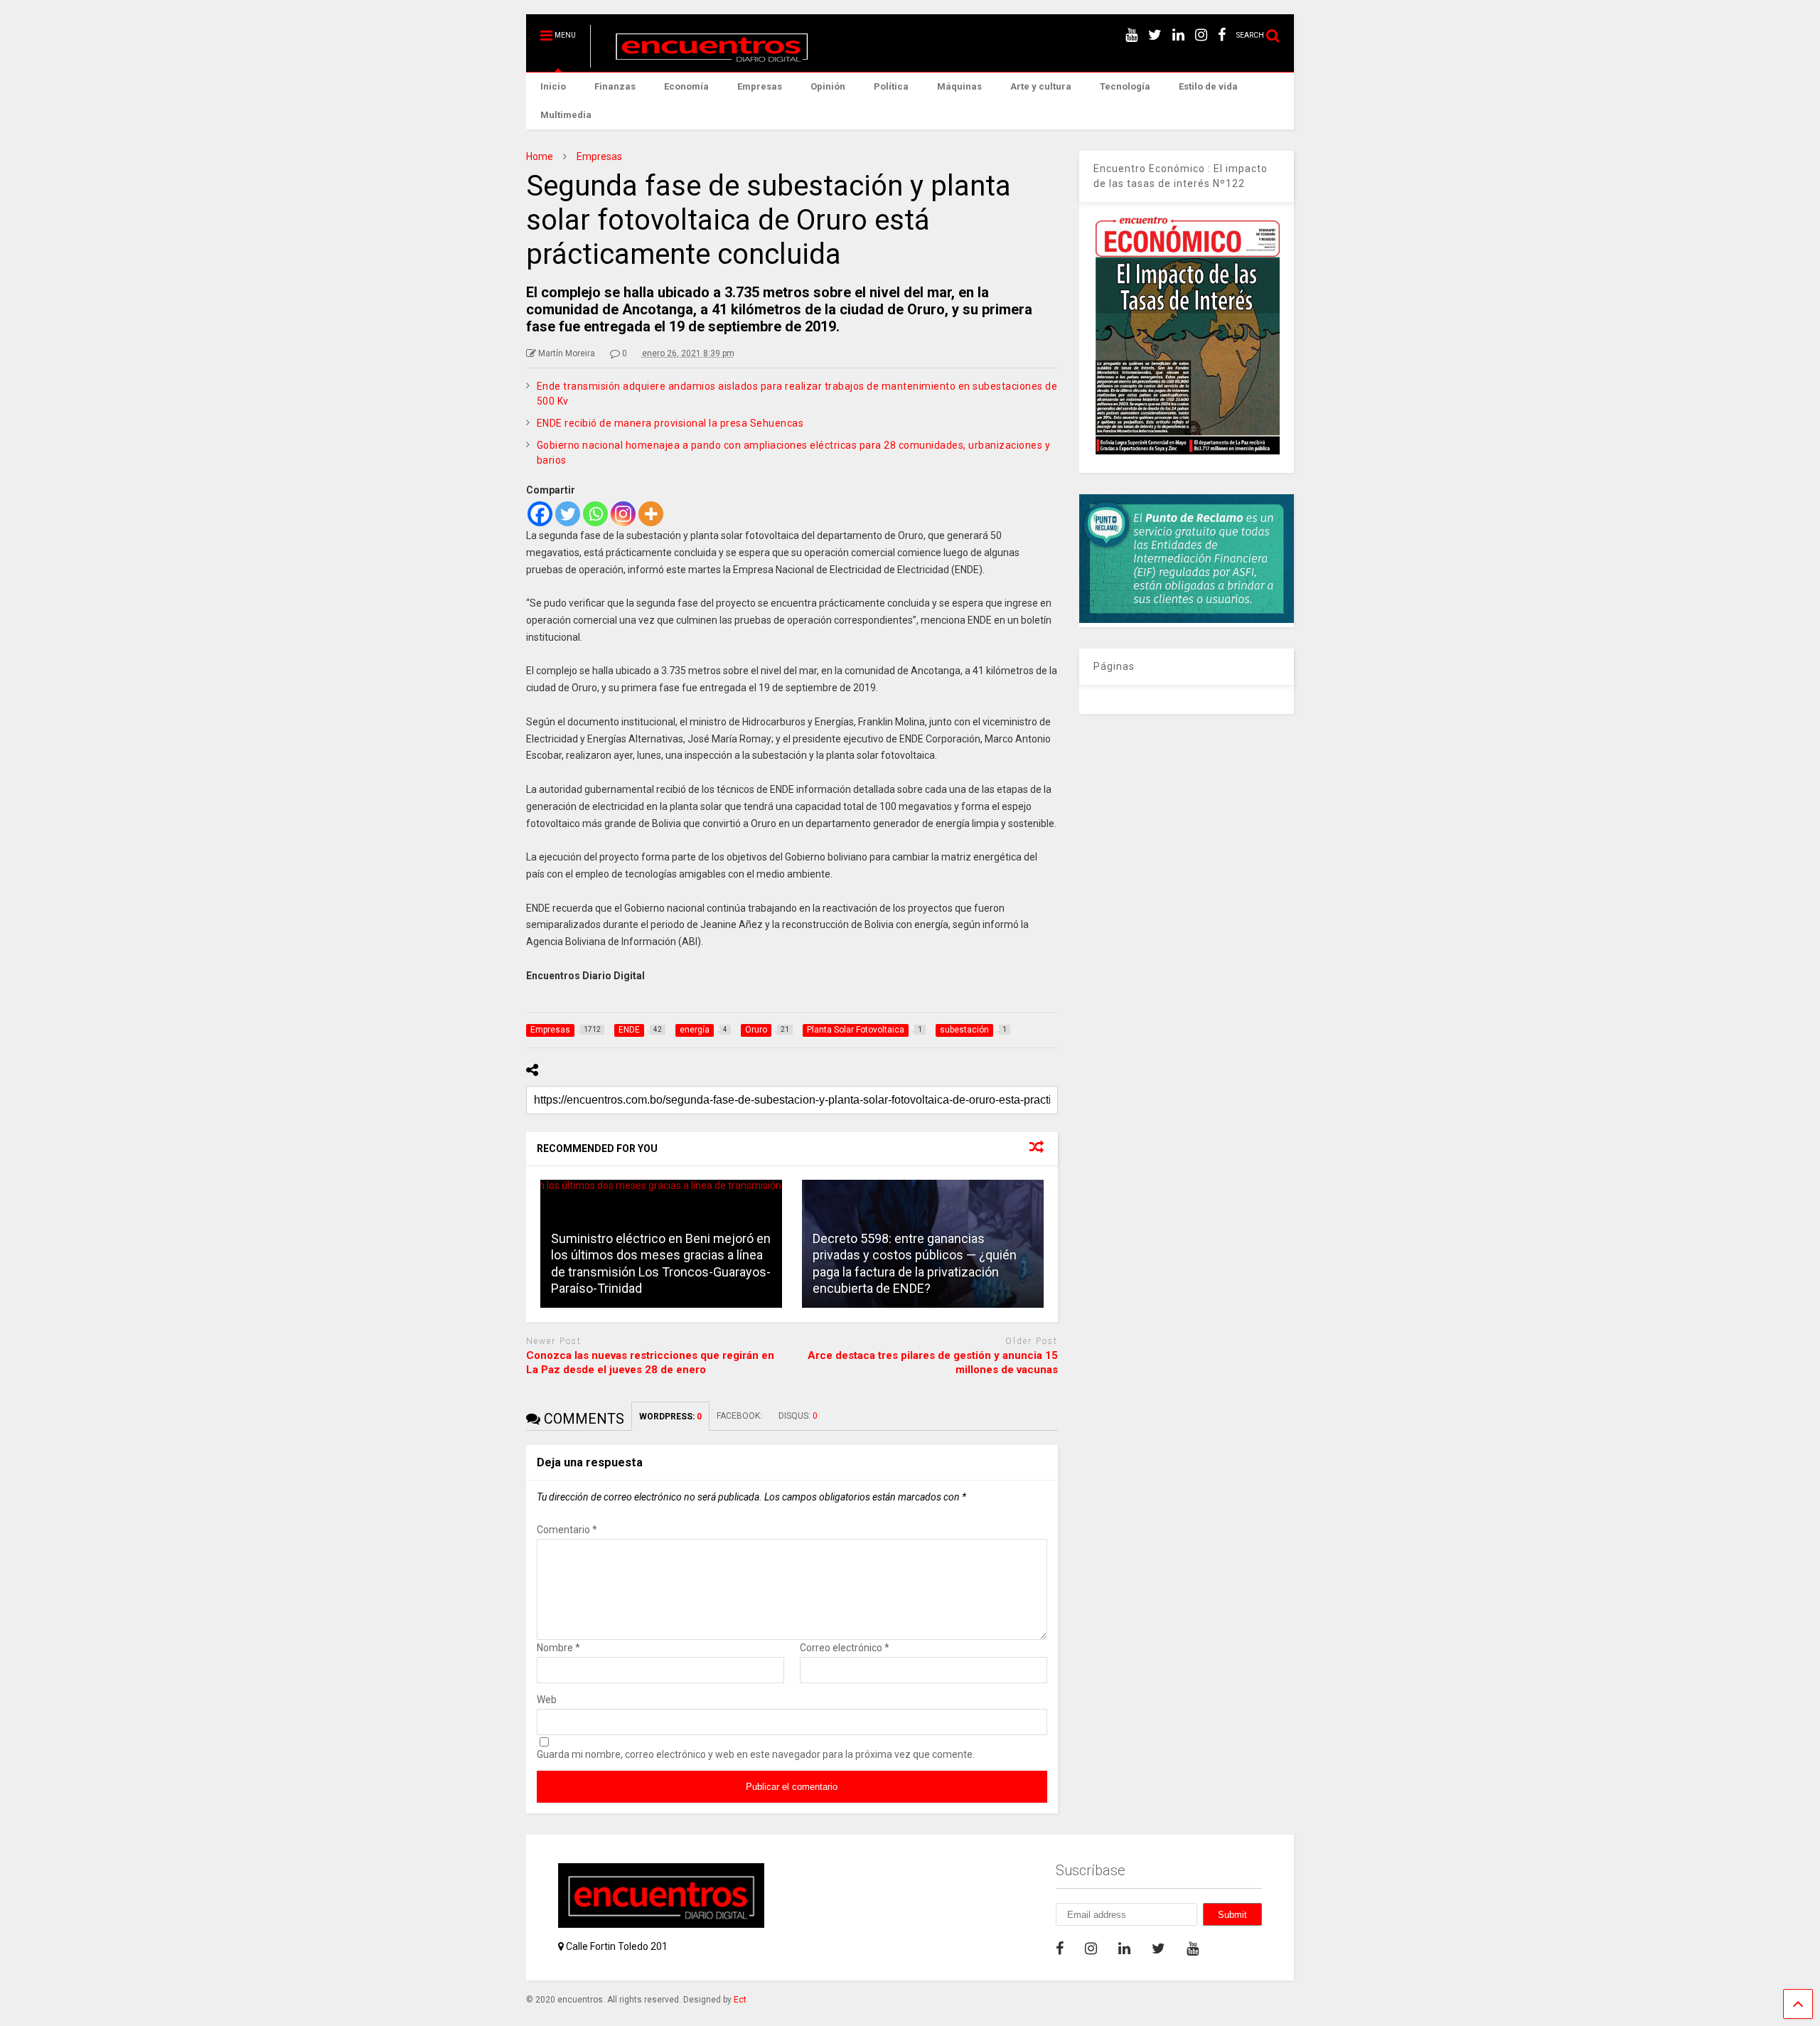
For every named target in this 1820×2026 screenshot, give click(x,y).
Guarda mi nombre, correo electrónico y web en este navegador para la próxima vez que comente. (756, 1754)
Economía (686, 86)
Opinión (828, 86)
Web (547, 1700)
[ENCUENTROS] (704, 61)
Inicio (553, 86)
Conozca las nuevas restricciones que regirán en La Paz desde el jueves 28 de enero (650, 1363)
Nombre (558, 1648)
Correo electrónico (845, 1648)
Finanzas (615, 86)
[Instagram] (623, 514)
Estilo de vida (1208, 86)
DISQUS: (798, 1416)
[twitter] (1155, 35)
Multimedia (566, 115)
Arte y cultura (1041, 86)
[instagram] (1201, 35)
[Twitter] (568, 514)
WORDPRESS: (670, 1417)
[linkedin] (1178, 35)
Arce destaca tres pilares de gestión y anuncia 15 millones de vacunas (933, 1363)
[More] (651, 514)
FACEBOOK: (740, 1416)
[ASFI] (1187, 619)
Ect (740, 2000)
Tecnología (1125, 86)
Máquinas (959, 86)
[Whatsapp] (595, 514)
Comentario (567, 1530)
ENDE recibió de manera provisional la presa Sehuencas (670, 423)
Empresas (760, 86)
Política (891, 86)
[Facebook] (540, 514)
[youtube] (1131, 35)
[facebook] (1222, 35)
